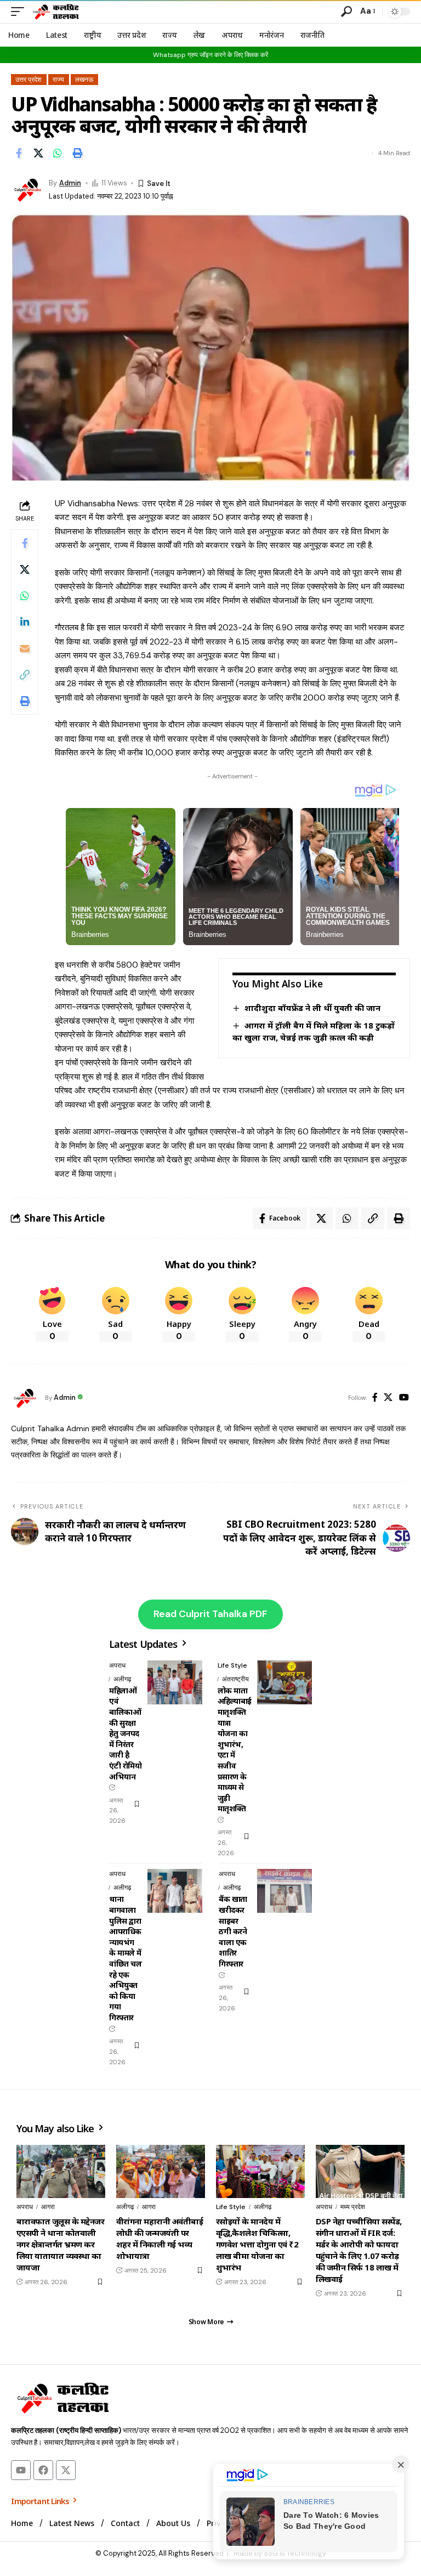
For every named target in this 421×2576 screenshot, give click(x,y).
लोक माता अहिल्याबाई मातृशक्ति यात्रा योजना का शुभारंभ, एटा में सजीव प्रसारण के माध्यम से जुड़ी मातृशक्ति (235, 1750)
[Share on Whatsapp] (58, 153)
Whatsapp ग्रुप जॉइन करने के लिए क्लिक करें (210, 55)
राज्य (58, 80)
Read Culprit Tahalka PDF (210, 1614)
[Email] (25, 648)
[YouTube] (404, 1398)
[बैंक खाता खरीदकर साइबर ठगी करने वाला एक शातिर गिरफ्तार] (285, 1891)
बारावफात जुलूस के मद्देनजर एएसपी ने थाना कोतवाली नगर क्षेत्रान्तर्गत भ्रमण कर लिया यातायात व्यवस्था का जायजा (60, 2244)
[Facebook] (375, 1398)
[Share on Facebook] (19, 153)
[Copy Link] (25, 675)
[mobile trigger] (20, 12)
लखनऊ (84, 80)
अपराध (117, 1665)
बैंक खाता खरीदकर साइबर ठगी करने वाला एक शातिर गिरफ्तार (233, 1931)
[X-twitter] (66, 2470)
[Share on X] (38, 153)
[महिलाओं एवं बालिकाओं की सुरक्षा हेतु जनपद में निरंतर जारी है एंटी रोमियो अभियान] (175, 1682)
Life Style (232, 1665)
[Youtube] (21, 2470)
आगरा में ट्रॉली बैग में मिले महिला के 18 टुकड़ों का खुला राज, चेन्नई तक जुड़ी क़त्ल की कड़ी (314, 1031)
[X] (388, 1398)
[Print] (77, 153)
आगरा (48, 2207)
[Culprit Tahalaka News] (55, 12)
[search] (346, 12)
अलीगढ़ (122, 1679)
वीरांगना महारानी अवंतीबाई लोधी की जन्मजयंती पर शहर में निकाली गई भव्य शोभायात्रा (160, 2238)
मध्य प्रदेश (353, 2207)
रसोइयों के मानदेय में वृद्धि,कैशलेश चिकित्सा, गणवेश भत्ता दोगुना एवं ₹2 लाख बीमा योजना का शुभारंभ (257, 2244)
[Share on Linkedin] (25, 622)
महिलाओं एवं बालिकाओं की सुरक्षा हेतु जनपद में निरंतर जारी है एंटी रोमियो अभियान (125, 1733)
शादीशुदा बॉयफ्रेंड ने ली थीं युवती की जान (312, 1008)
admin (70, 183)
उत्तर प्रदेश (29, 80)
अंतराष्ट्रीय (235, 1679)
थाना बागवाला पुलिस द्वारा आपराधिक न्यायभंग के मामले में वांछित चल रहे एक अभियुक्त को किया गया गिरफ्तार (125, 1958)
